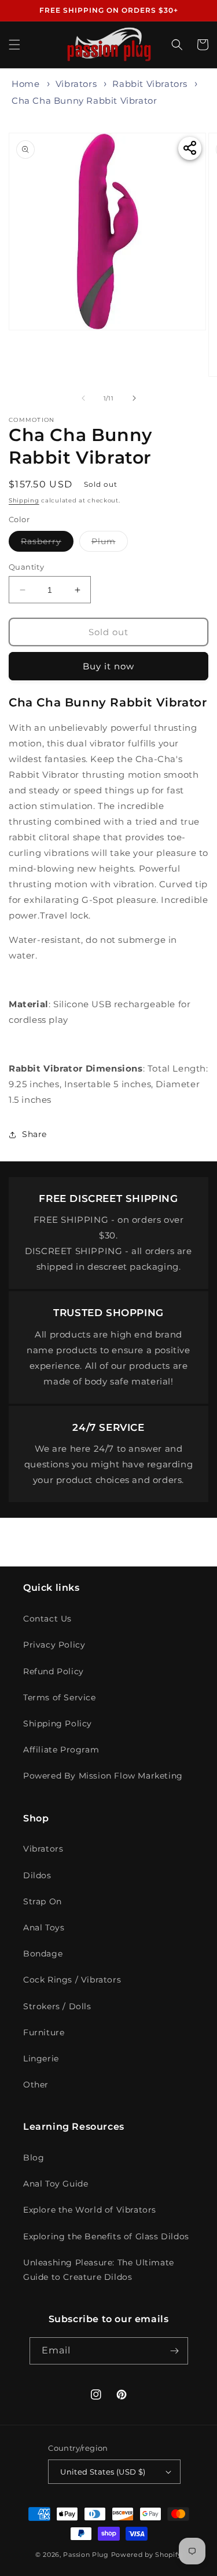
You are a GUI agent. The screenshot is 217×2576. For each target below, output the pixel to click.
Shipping (24, 500)
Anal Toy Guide (56, 2184)
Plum (110, 544)
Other (36, 2085)
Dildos (37, 1875)
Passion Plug (86, 2555)
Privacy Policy (54, 1645)
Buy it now (108, 666)
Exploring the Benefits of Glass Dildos (106, 2236)
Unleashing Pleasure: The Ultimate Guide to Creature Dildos (99, 2270)
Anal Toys (44, 1928)
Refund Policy (54, 1671)
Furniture (44, 2032)
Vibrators (76, 84)
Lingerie (41, 2058)
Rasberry (47, 544)
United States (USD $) (103, 2472)
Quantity (26, 567)
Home (25, 84)
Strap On (43, 1901)
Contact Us (47, 1619)
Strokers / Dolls (57, 2006)
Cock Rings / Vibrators (72, 1980)
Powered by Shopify (147, 2555)
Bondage (43, 1954)
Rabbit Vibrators (150, 84)
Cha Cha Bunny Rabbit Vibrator (84, 101)
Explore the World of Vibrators (90, 2210)
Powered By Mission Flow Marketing (103, 1776)
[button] (14, 45)
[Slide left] (83, 398)
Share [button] (34, 1134)
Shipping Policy (58, 1724)
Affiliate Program (61, 1750)
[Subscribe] (175, 2351)
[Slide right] (134, 398)
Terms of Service (60, 1697)
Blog (34, 2158)
